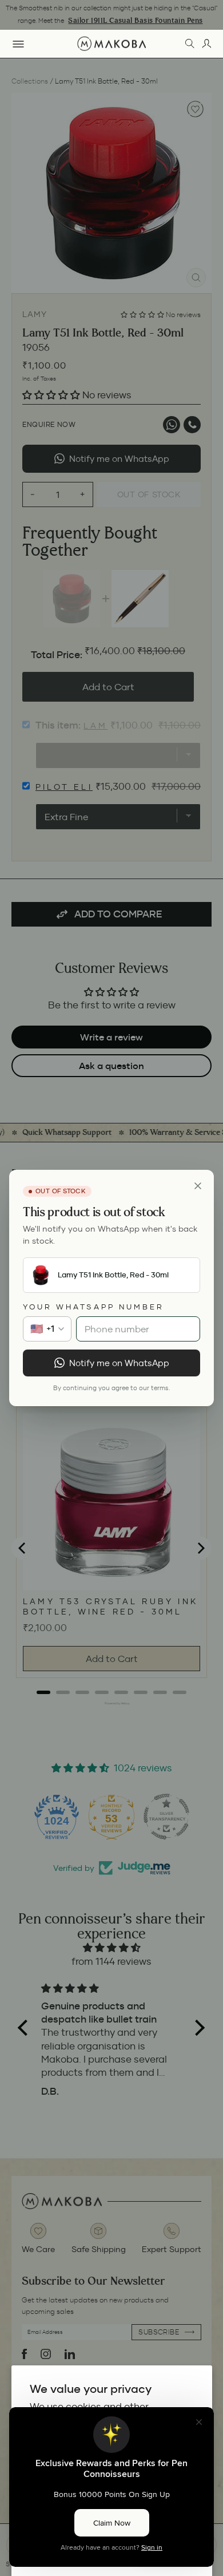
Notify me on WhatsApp (119, 1363)
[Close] (198, 1186)
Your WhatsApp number (93, 1307)
